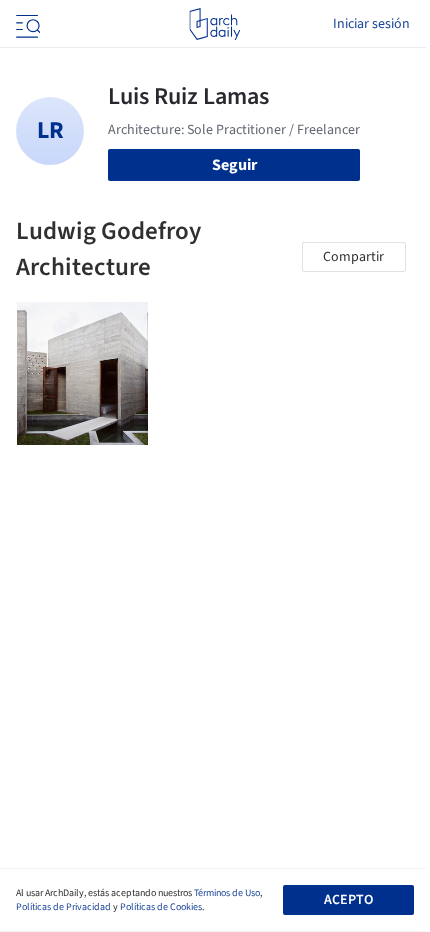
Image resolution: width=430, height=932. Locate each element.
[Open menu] (26, 24)
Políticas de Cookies (161, 907)
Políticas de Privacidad (63, 907)
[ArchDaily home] (214, 24)
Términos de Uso (227, 893)
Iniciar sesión (371, 24)
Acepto (348, 900)
